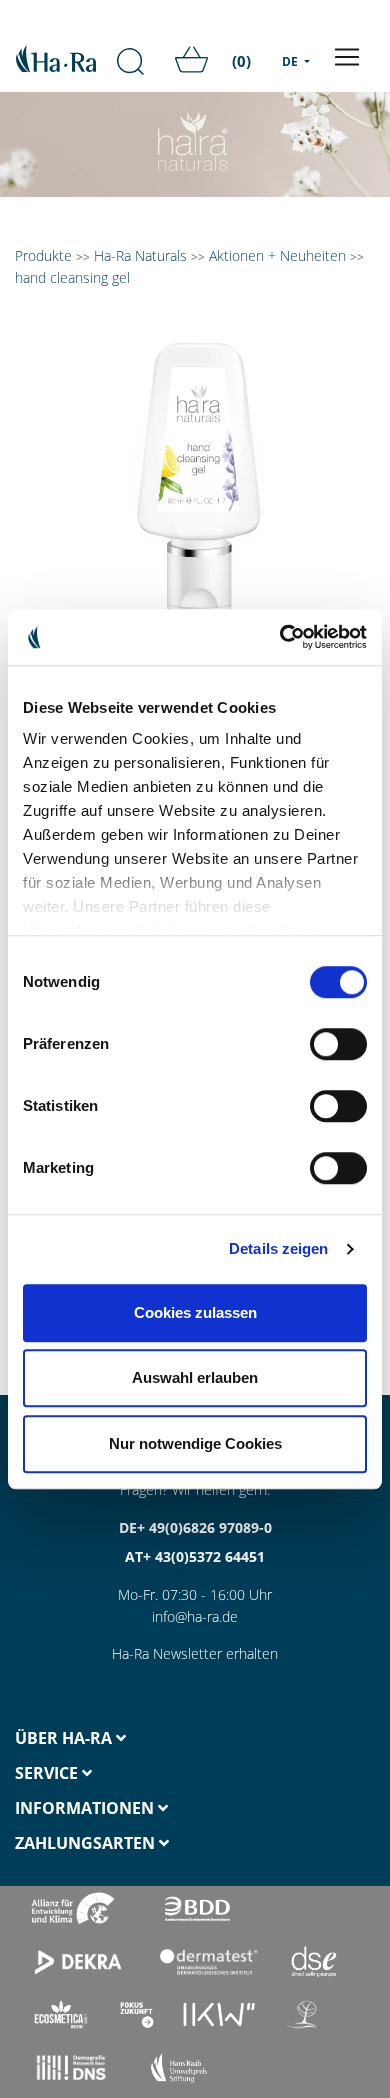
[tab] (97, 1738)
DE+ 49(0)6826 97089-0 (195, 1527)
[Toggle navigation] (347, 57)
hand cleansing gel (72, 277)
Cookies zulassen (195, 1312)
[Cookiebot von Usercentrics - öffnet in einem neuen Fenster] (280, 637)
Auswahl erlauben (195, 1377)
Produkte (43, 255)
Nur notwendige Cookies (195, 1443)
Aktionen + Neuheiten (277, 255)
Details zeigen (278, 1248)
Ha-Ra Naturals (142, 255)
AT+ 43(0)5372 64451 (195, 1556)
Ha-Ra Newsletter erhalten (195, 1653)
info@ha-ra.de (195, 1616)
